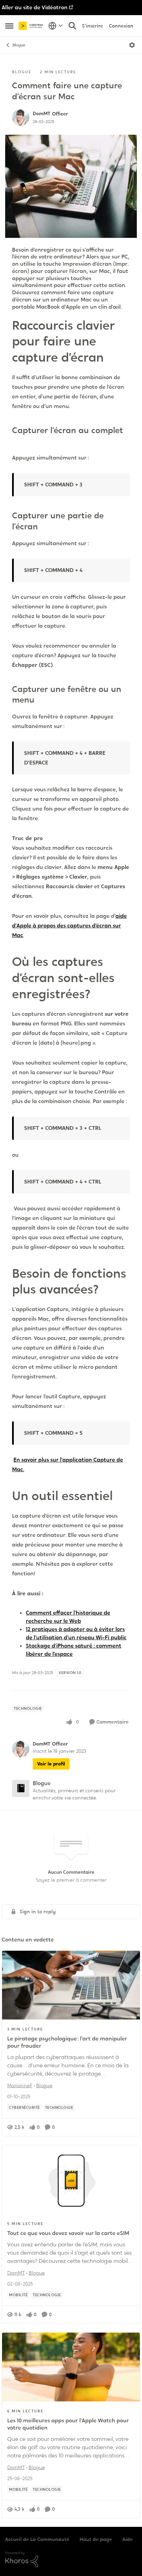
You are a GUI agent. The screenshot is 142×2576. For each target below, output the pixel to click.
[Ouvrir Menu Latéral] (9, 26)
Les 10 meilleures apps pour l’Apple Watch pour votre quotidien (68, 2424)
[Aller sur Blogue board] (21, 1788)
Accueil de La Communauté (37, 2539)
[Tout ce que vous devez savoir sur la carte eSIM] (71, 2180)
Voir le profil (51, 1764)
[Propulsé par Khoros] (71, 2560)
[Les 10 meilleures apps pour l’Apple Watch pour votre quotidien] (71, 2367)
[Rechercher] (72, 26)
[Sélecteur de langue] (56, 26)
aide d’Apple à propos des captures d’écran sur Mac (69, 926)
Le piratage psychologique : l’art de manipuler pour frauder (67, 2042)
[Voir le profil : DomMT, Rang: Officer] (21, 118)
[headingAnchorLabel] (113, 359)
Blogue (19, 45)
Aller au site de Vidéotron (35, 7)
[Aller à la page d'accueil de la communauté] (32, 26)
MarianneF (20, 2085)
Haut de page (96, 2539)
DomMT (42, 113)
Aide (128, 2539)
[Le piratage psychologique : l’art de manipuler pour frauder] (71, 1985)
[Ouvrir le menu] (132, 45)
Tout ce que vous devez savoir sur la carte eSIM (68, 2233)
